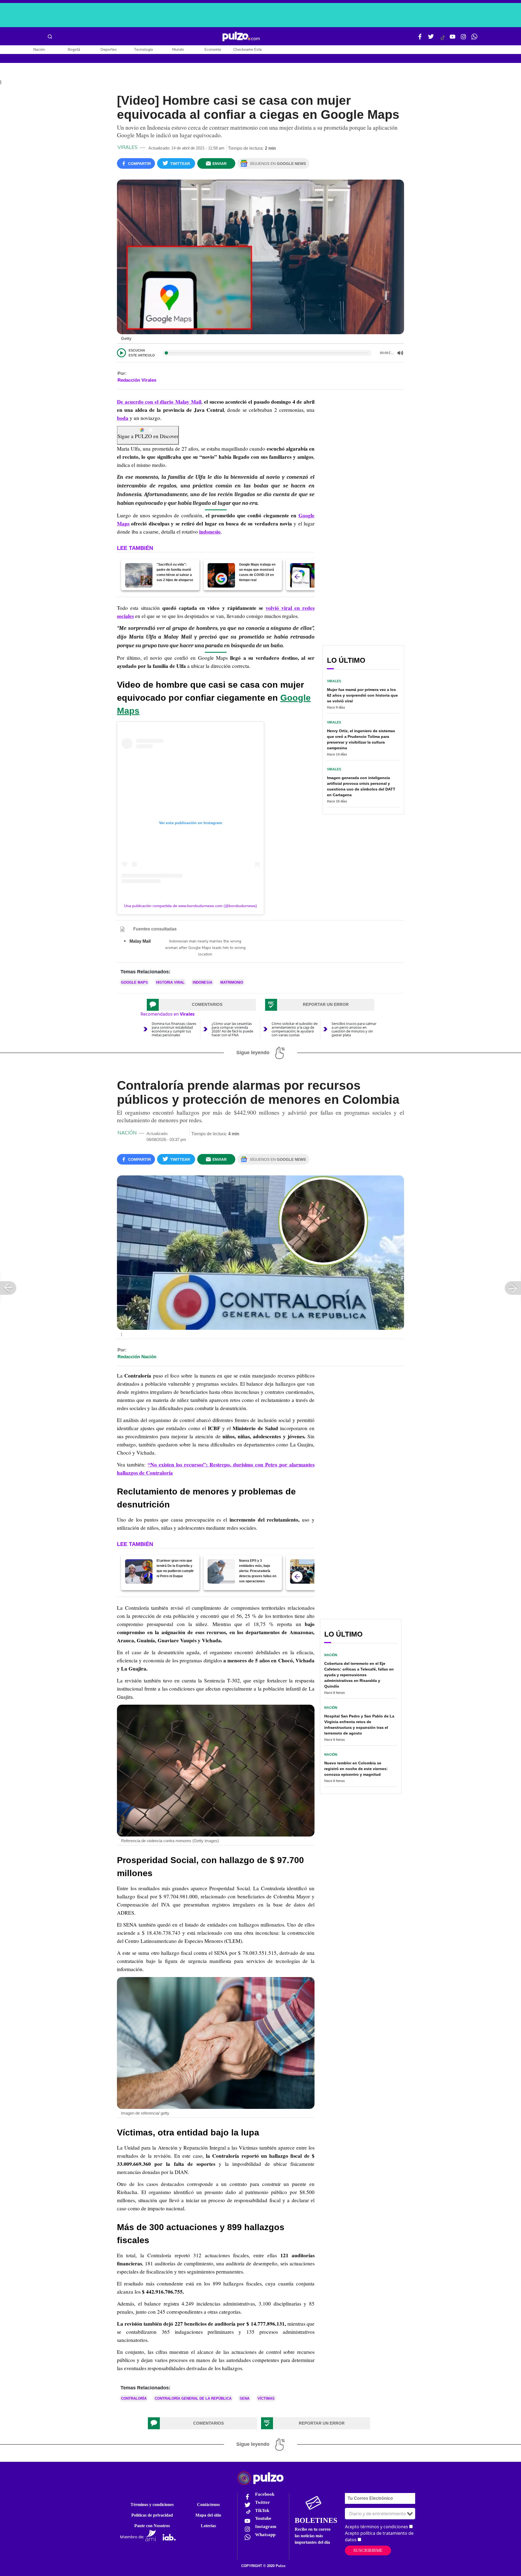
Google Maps (134, 982)
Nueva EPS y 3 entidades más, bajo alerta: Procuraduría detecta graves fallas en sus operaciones (258, 1571)
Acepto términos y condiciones (377, 2527)
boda (123, 418)
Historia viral (170, 982)
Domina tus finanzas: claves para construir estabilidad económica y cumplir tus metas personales (174, 1029)
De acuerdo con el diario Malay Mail (159, 402)
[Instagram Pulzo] (463, 39)
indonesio (210, 532)
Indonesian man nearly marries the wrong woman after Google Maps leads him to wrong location (205, 948)
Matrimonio (232, 982)
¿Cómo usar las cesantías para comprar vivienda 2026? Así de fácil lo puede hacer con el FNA (232, 1029)
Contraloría (134, 2398)
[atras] (297, 577)
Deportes (109, 50)
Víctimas (266, 2398)
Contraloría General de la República (193, 2398)
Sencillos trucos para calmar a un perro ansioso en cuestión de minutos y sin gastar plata (354, 1029)
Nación (39, 50)
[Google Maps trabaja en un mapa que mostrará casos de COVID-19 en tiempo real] (221, 575)
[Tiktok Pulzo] (443, 40)
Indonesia (202, 982)
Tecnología (143, 50)
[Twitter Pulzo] (431, 39)
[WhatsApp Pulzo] (474, 39)
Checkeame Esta (247, 50)
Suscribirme (368, 2550)
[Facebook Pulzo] (420, 39)
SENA (244, 2398)
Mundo (178, 50)
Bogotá (74, 50)
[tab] (201, 1005)
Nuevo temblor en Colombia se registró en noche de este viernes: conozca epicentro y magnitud (356, 1769)
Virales (128, 147)
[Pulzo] (241, 37)
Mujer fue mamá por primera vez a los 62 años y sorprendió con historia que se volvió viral (362, 695)
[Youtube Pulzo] (453, 39)
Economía (213, 50)
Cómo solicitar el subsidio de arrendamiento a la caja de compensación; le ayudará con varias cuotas (295, 1029)
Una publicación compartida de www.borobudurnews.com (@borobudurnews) (190, 906)
